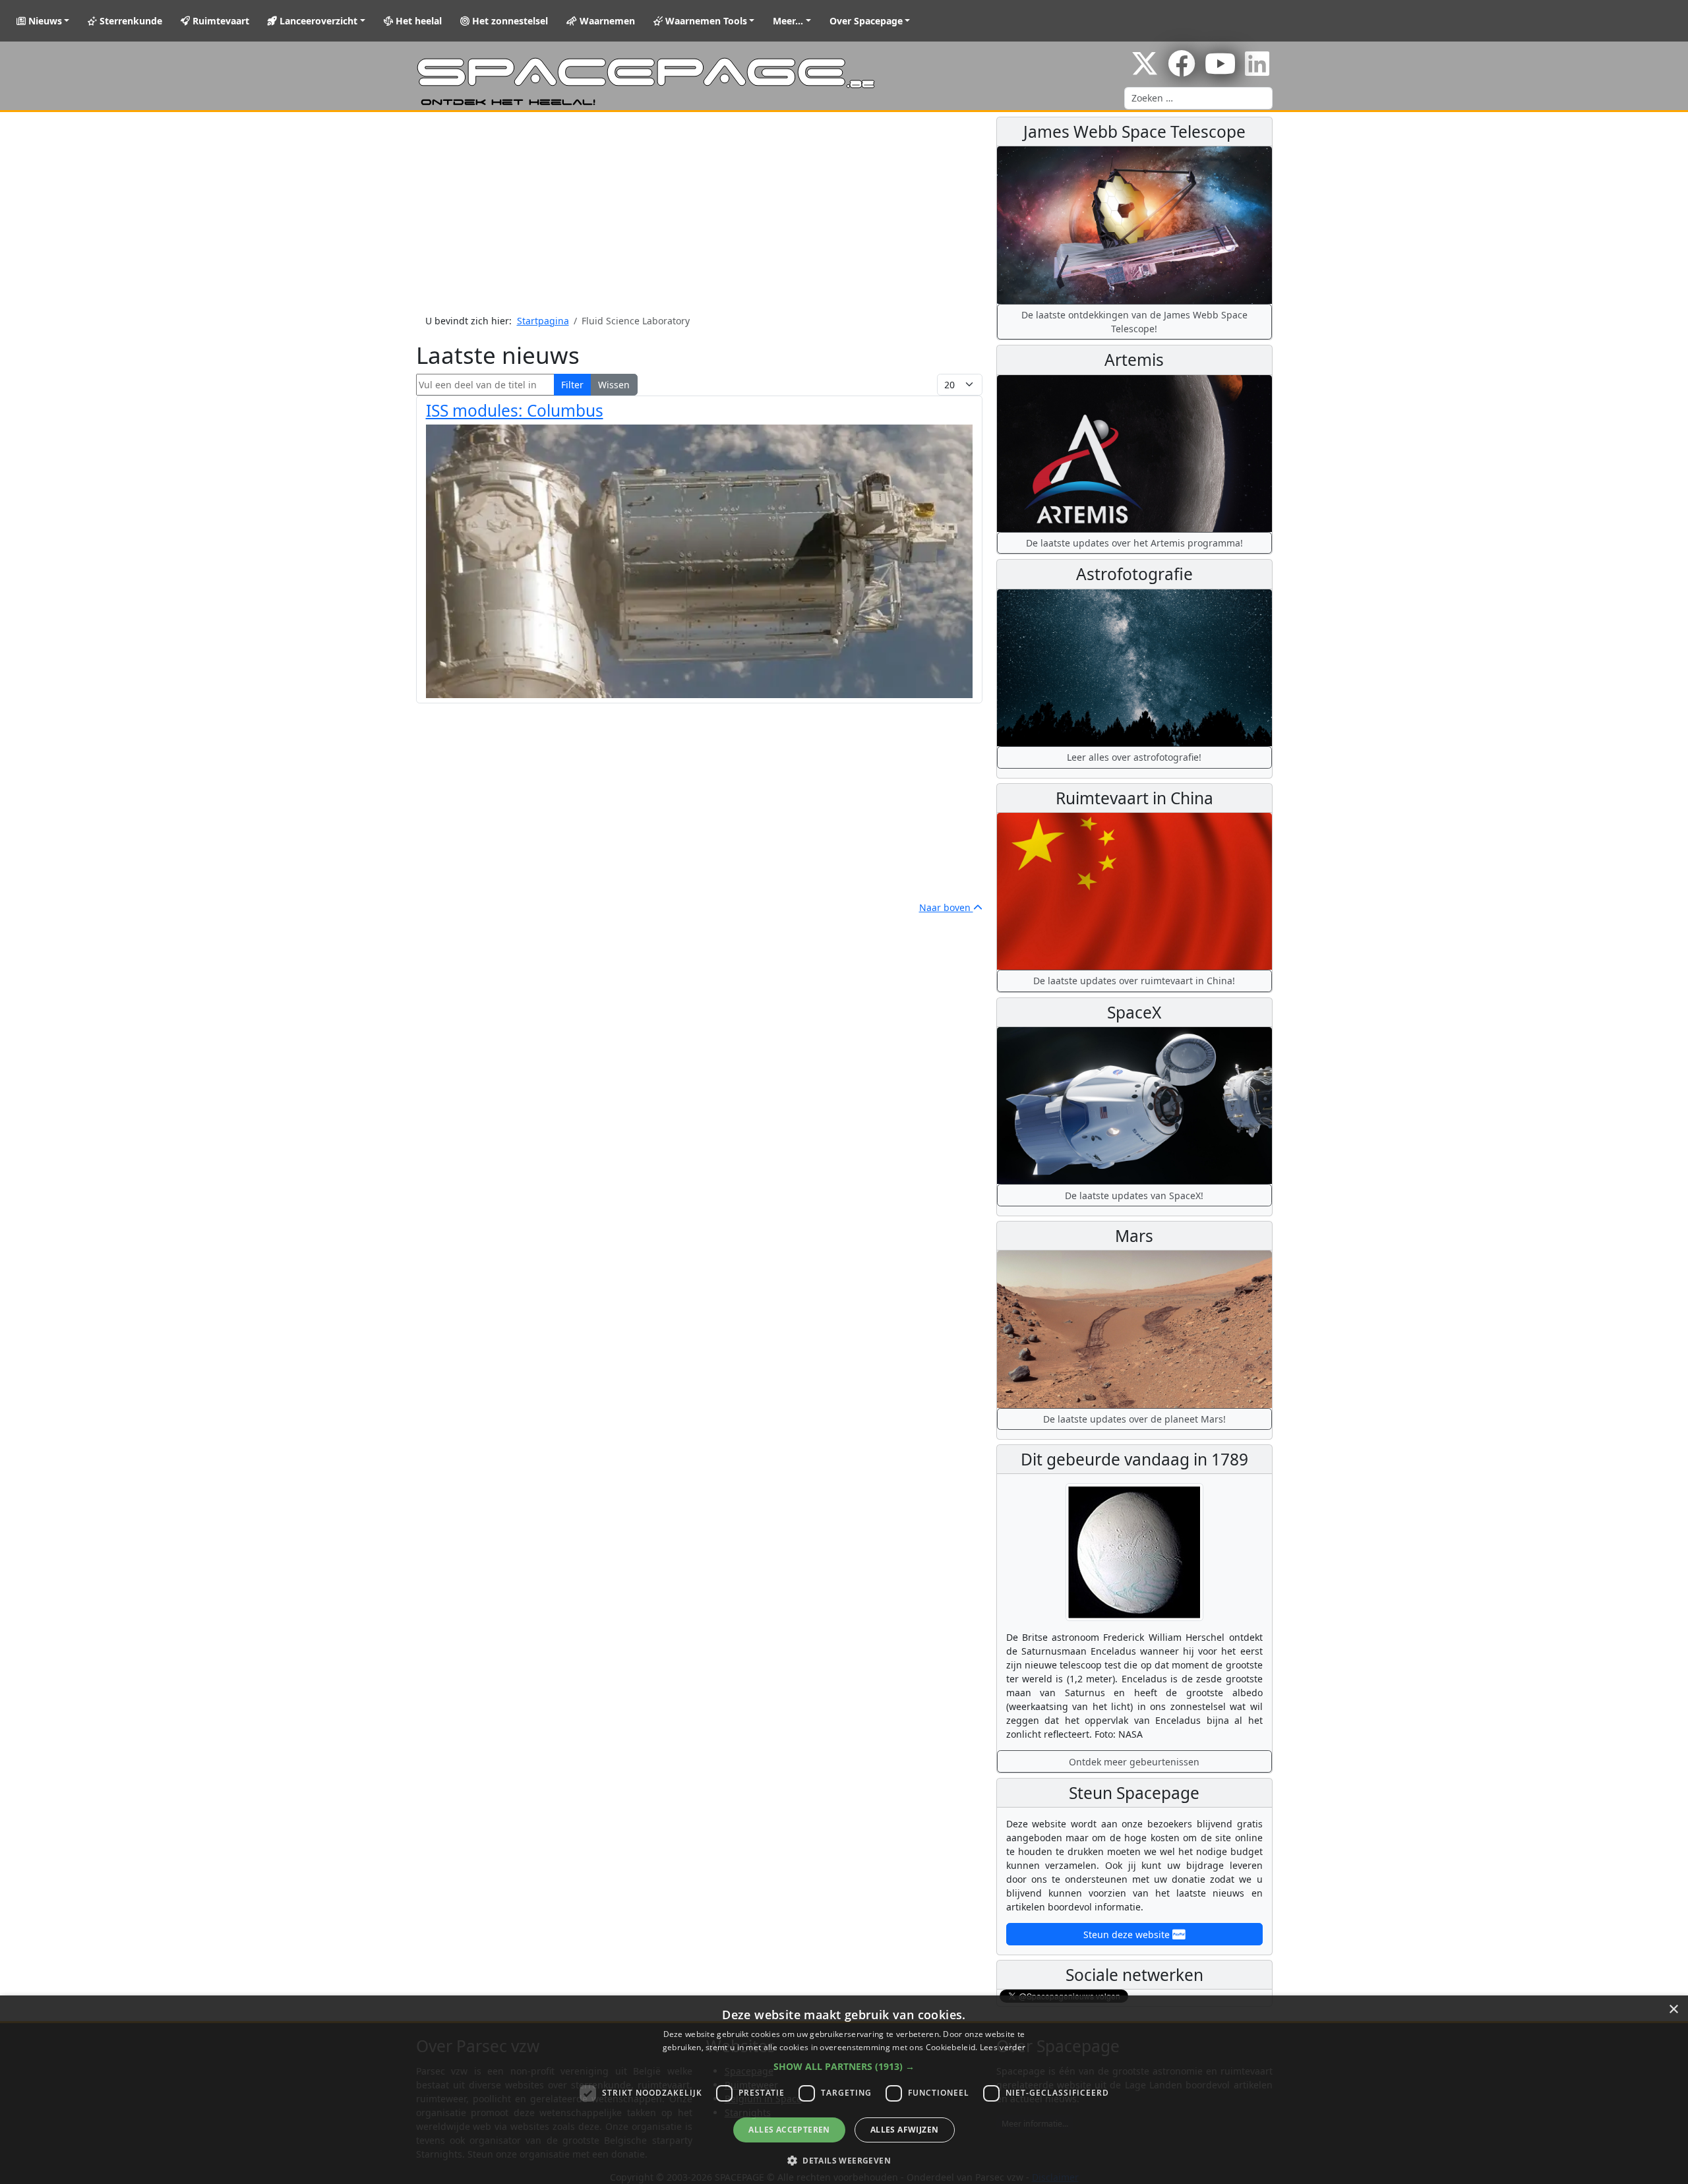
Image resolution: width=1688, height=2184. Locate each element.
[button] (844, 2066)
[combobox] (1198, 98)
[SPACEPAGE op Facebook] (1182, 70)
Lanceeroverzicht (317, 21)
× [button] (1673, 2010)
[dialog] (844, 2090)
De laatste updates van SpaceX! (1134, 1195)
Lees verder (1003, 2047)
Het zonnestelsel (509, 21)
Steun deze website (1128, 1934)
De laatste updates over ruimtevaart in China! (1134, 981)
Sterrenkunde (130, 21)
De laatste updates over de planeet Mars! (1134, 1419)
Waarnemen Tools (705, 21)
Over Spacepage (866, 21)
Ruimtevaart (220, 21)
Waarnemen (606, 21)
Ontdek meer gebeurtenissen (1134, 1762)
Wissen (614, 385)
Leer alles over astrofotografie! (1134, 757)
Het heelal (417, 21)
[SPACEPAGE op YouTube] (1220, 70)
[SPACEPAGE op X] (1145, 70)
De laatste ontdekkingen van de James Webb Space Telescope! (1134, 322)
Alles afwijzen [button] (905, 2130)
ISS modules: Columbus (515, 410)
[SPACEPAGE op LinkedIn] (1257, 70)
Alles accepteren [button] (789, 2130)
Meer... (788, 21)
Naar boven (946, 907)
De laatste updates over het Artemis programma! (1134, 543)
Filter (572, 385)
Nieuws (44, 21)
